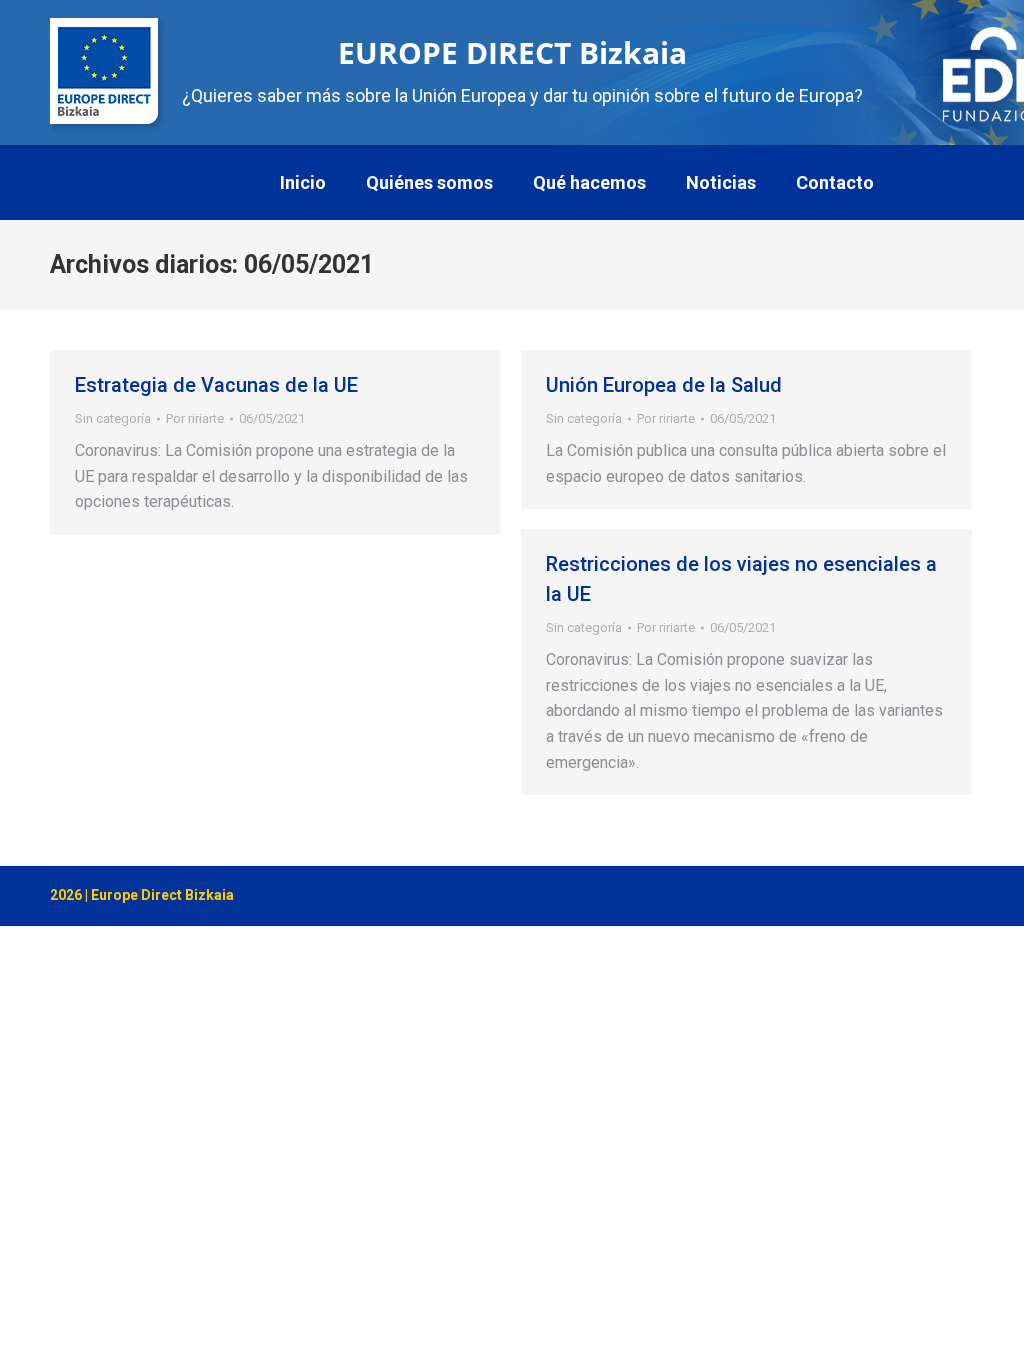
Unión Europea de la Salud (664, 385)
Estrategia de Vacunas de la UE (216, 385)
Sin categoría (113, 418)
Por (195, 418)
